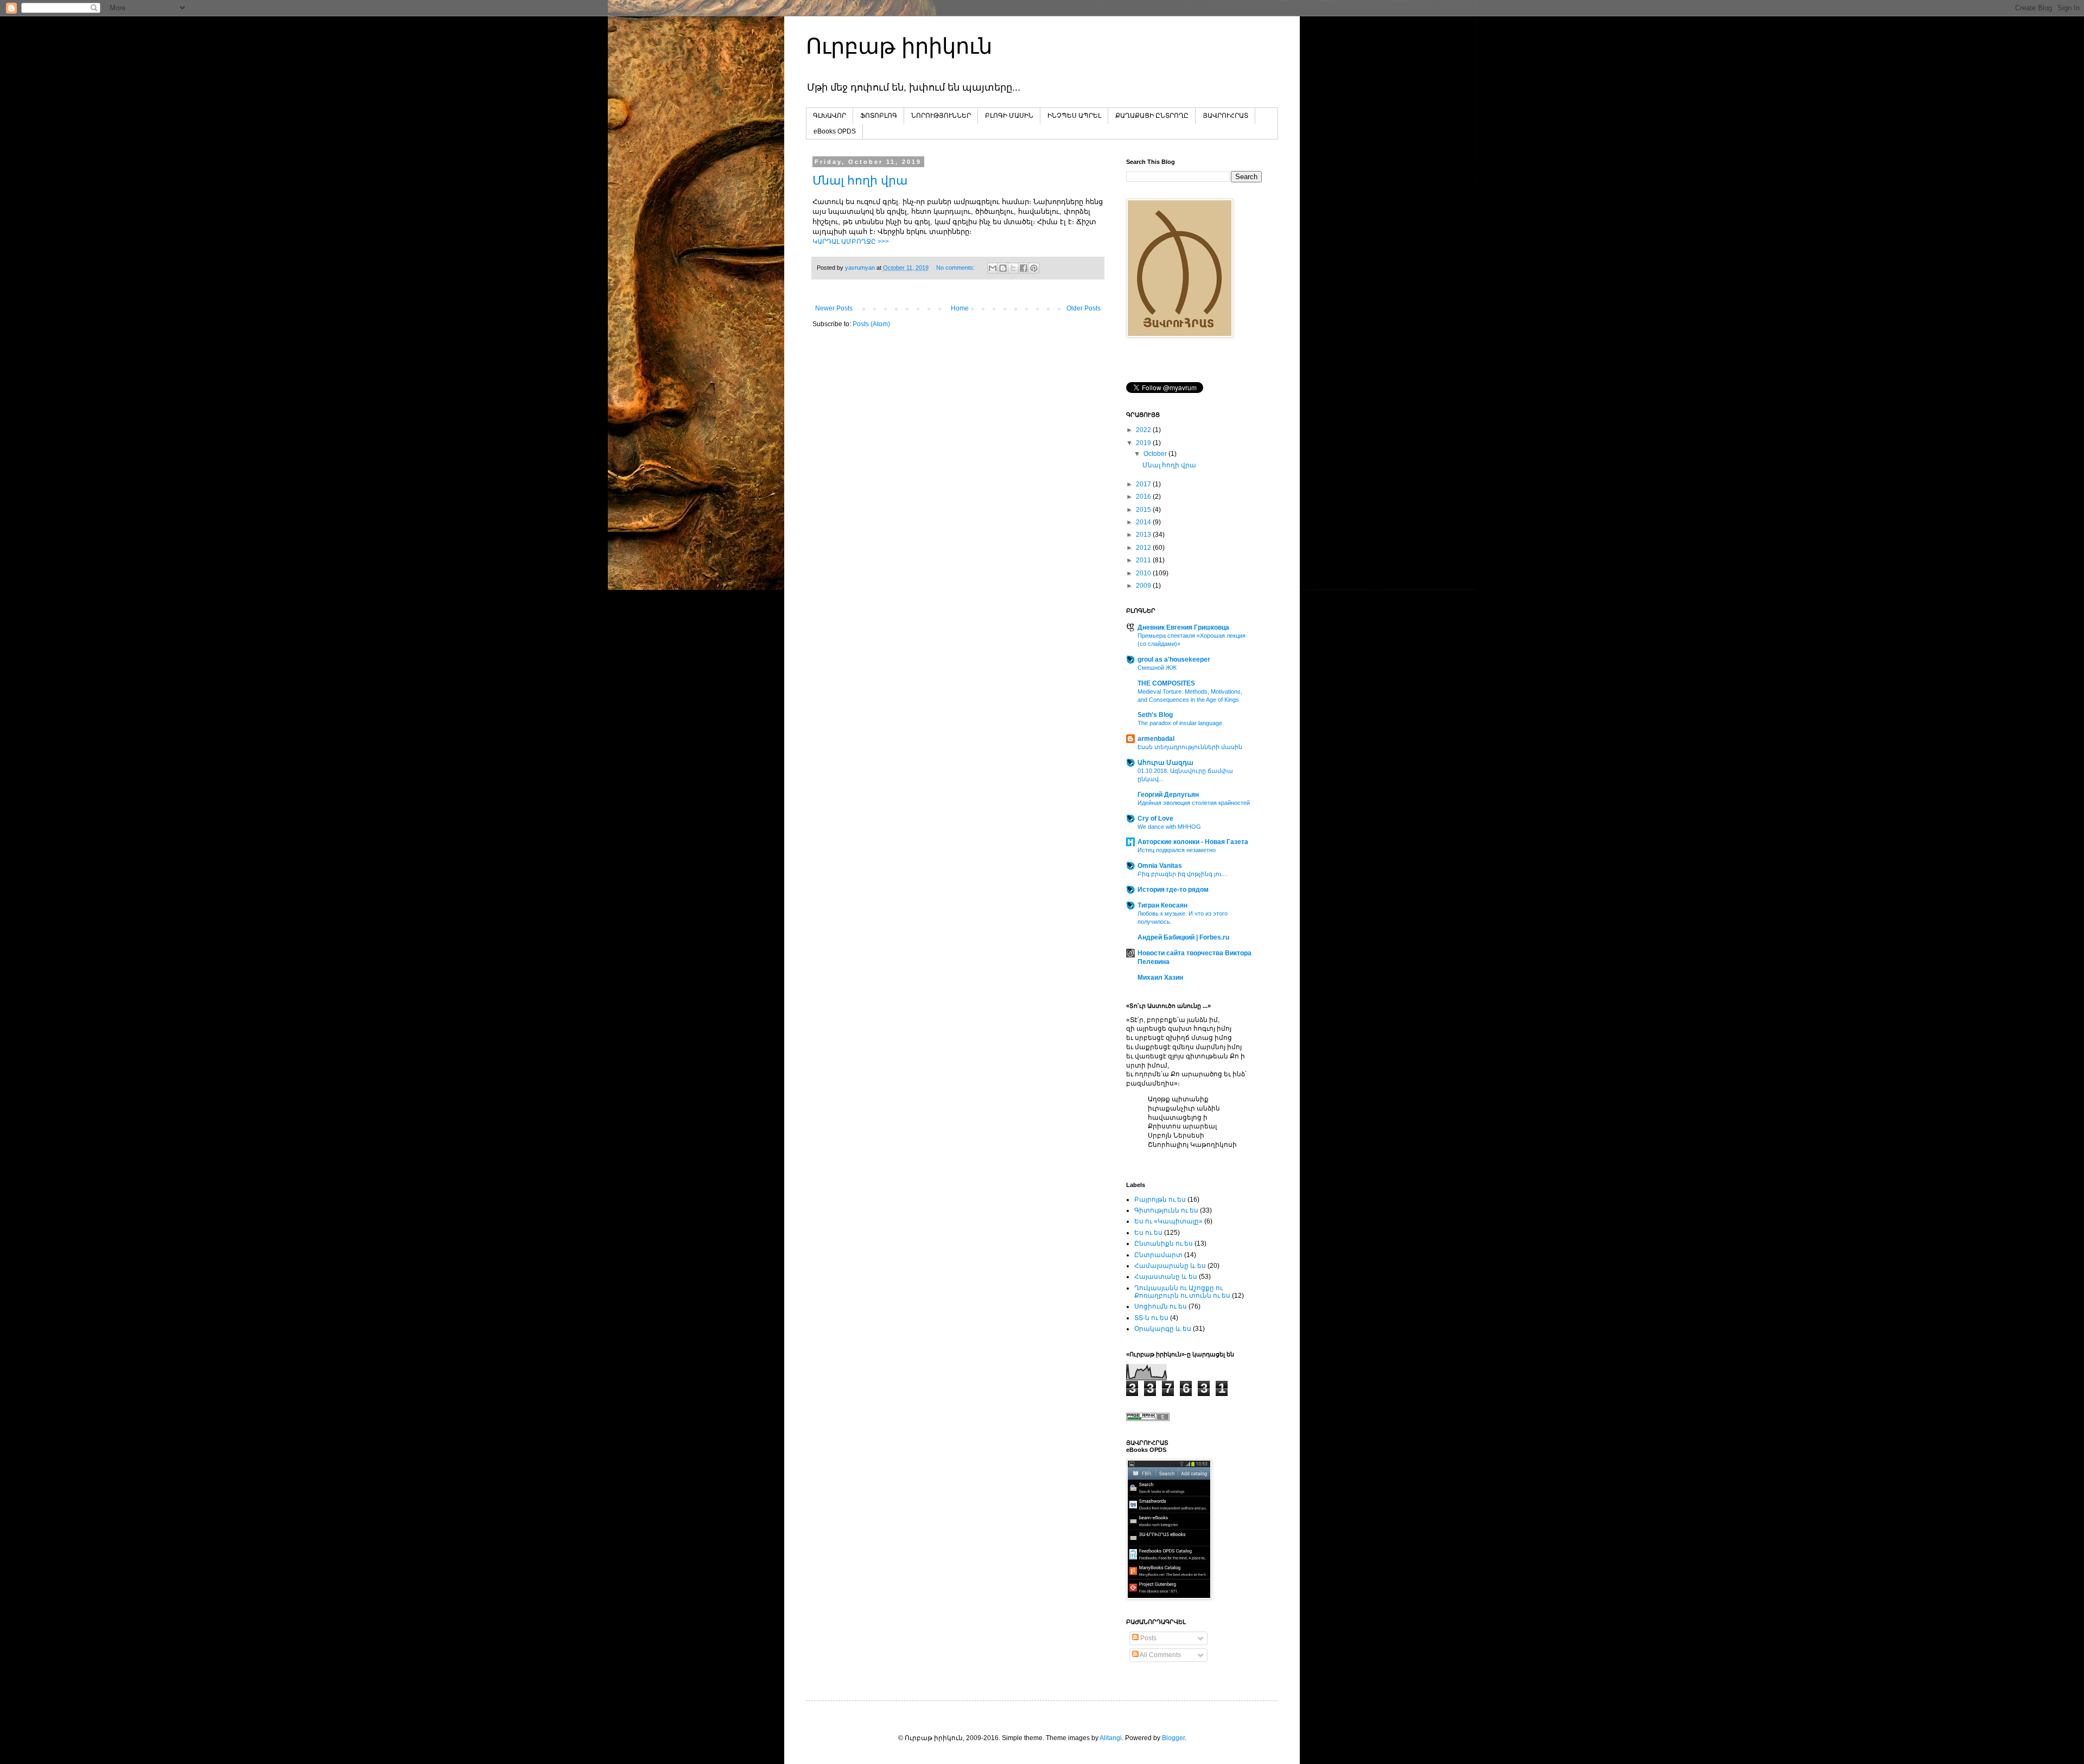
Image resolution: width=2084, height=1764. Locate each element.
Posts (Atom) (871, 324)
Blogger (1173, 1738)
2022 (1144, 430)
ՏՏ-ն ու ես (1151, 1318)
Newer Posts (834, 308)
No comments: (956, 268)
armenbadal (1156, 739)
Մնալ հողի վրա (860, 180)
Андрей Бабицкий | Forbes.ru (1183, 937)
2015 (1144, 510)
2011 (1144, 560)
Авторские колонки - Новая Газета (1193, 842)
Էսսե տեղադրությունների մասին (1190, 747)
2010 (1144, 573)
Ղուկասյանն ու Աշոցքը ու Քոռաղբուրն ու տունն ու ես (1182, 1292)
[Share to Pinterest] (1034, 268)
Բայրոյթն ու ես (1160, 1200)
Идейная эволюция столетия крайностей (1194, 803)
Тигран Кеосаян (1162, 905)
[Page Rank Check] (1148, 1419)
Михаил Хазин (1160, 978)
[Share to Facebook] (1024, 268)
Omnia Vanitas (1160, 866)
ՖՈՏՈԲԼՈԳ (879, 116)
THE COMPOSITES (1166, 683)
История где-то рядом (1173, 890)
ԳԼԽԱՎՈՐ (830, 116)
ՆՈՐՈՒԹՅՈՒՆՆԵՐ (941, 116)
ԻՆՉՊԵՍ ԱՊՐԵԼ (1074, 116)
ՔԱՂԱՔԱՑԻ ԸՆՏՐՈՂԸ (1152, 116)
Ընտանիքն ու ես (1164, 1243)
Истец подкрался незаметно (1177, 850)
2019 (1144, 443)
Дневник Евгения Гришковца (1183, 627)
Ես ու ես (1148, 1233)
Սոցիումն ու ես (1161, 1306)
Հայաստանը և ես (1166, 1277)
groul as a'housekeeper (1174, 659)
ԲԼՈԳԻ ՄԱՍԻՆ (1009, 116)
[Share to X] (1013, 268)
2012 (1144, 548)
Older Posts (1084, 308)
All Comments (1160, 1655)
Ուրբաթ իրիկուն (899, 46)
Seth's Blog (1155, 715)
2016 (1144, 497)
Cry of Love (1155, 818)
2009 (1144, 586)
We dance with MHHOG (1169, 827)
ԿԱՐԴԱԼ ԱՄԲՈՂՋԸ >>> (851, 242)
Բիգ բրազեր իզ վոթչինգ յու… (1183, 874)
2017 (1144, 484)
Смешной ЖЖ (1157, 668)
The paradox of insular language (1180, 723)
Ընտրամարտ (1158, 1255)
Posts (1148, 1638)
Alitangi (1111, 1738)
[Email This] (993, 268)
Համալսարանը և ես (1170, 1266)
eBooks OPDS (835, 131)
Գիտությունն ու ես (1166, 1210)
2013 (1144, 535)
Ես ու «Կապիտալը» (1168, 1221)
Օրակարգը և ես (1163, 1329)
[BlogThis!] (1003, 268)
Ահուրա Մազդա (1165, 763)
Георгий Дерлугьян (1168, 795)
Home (960, 308)
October (1156, 454)
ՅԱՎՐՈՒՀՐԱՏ (1225, 116)
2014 (1144, 522)
